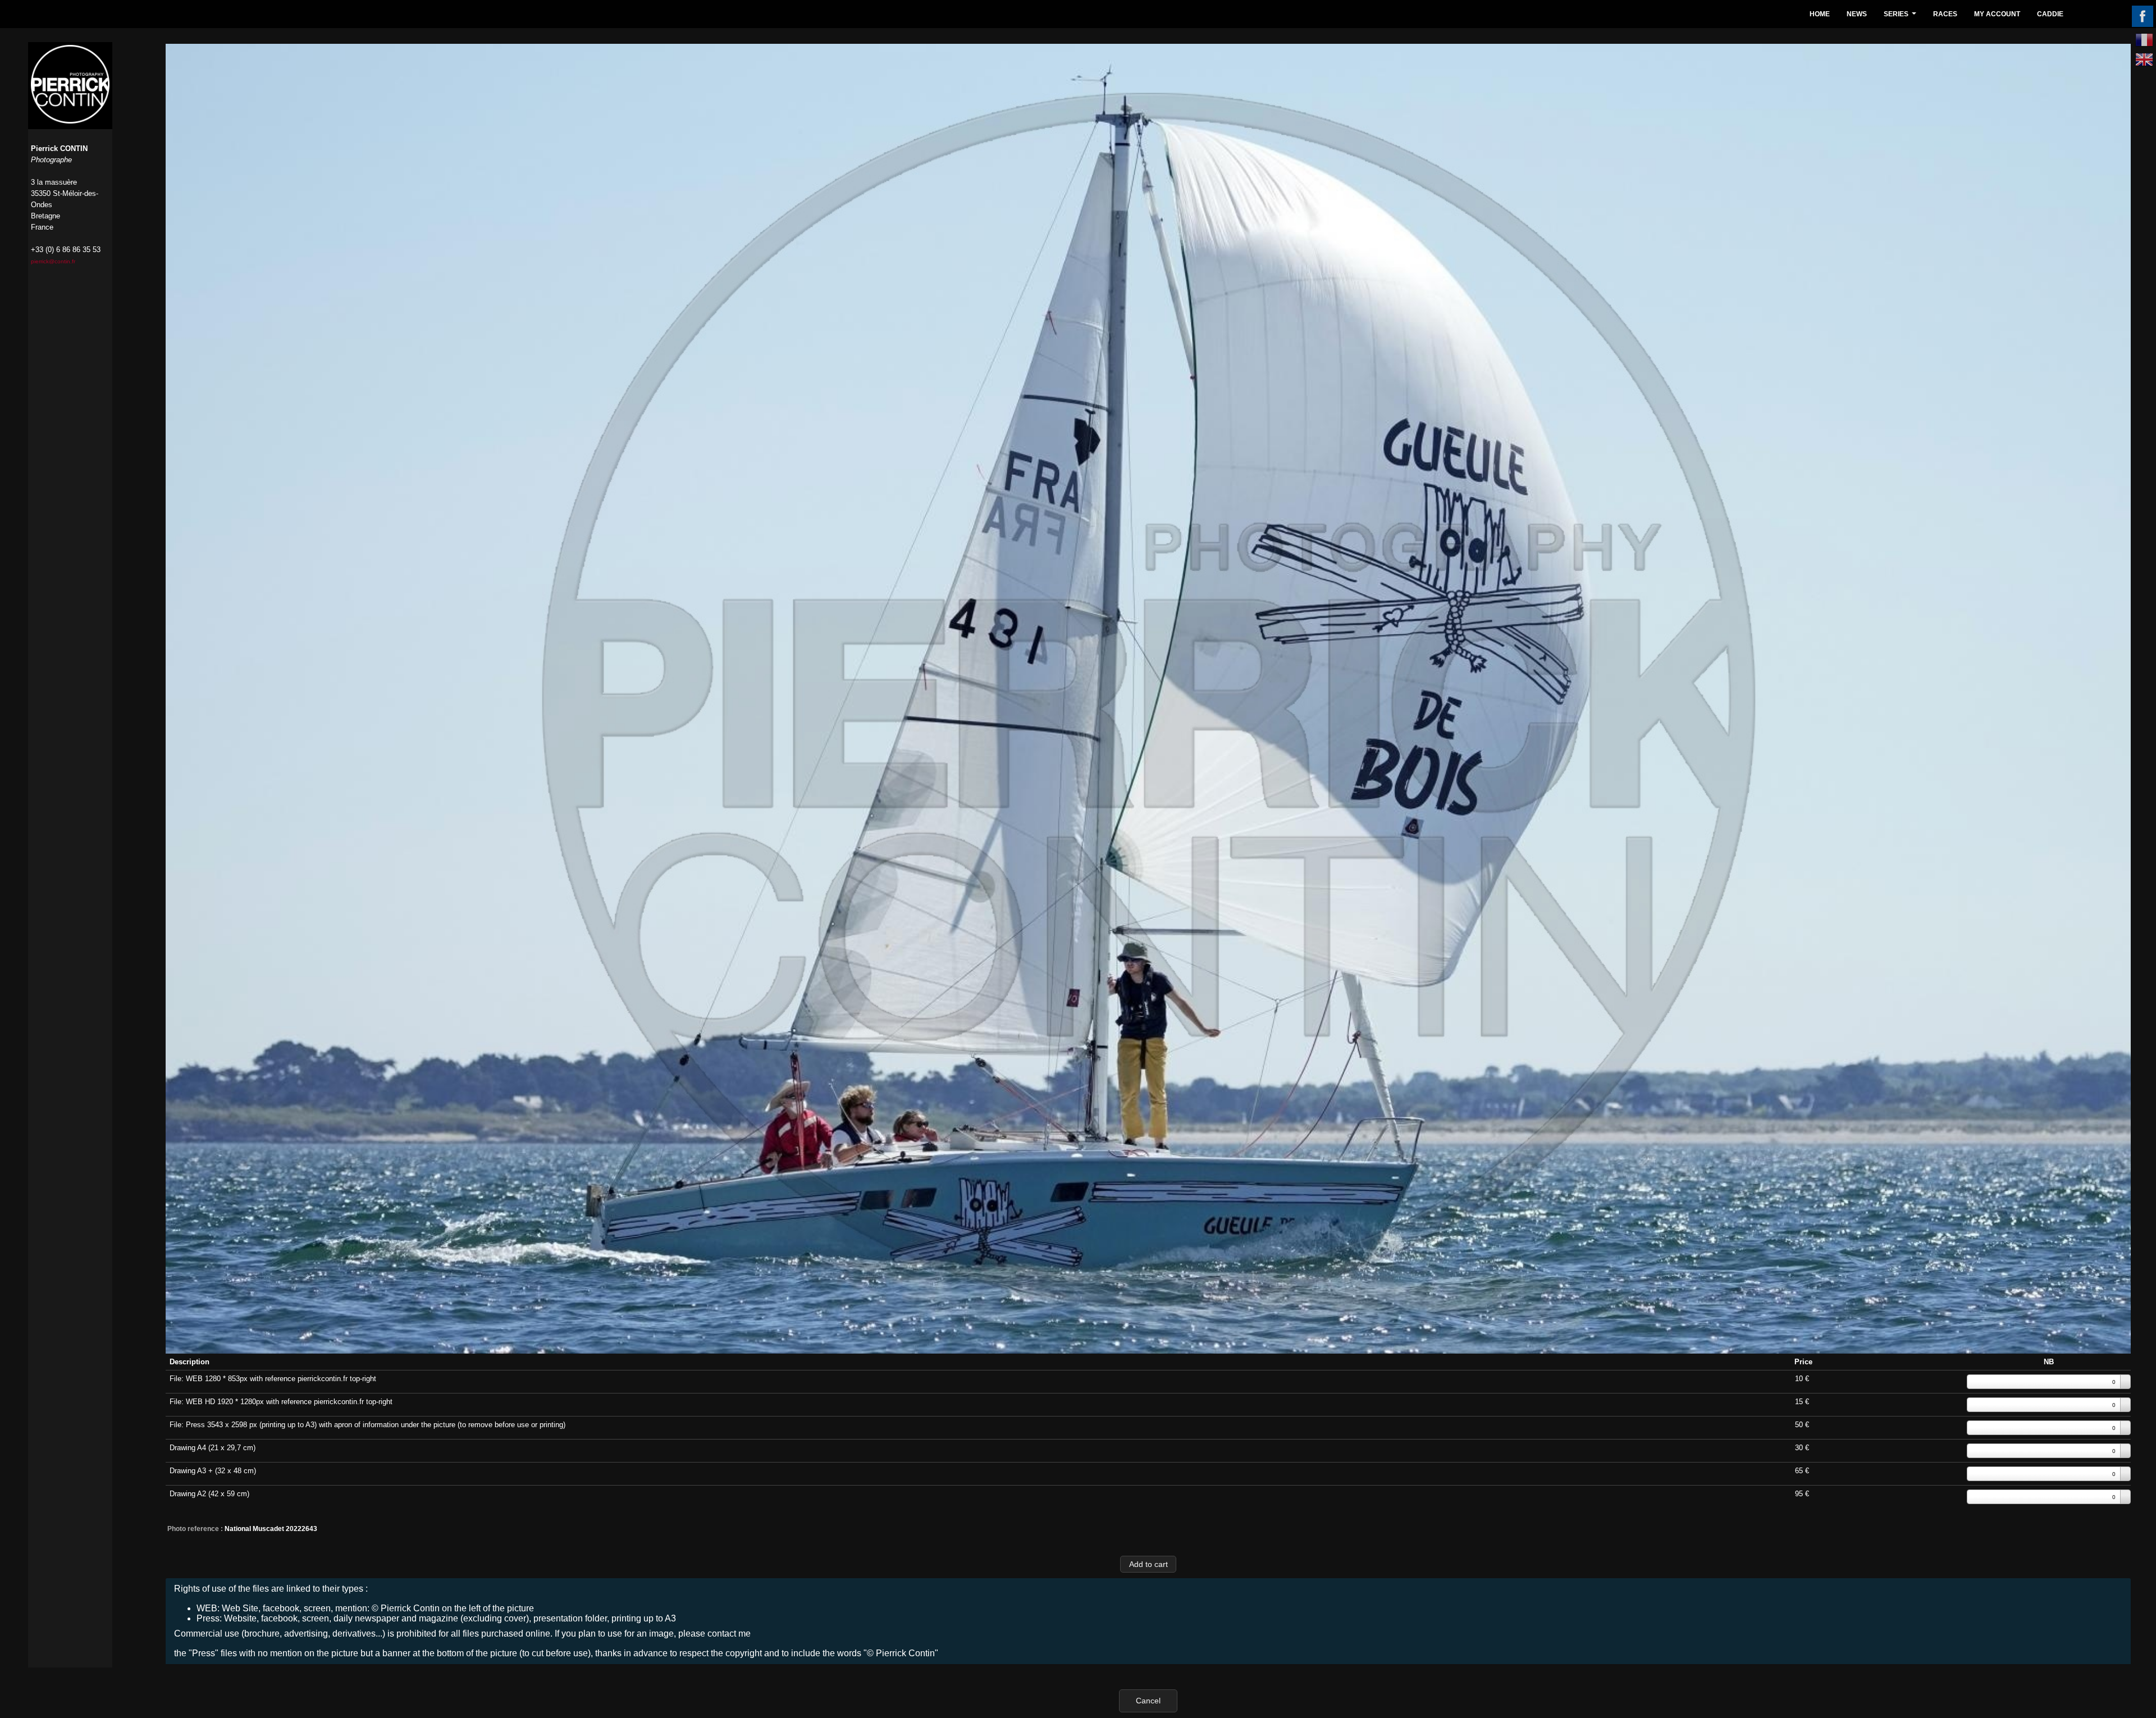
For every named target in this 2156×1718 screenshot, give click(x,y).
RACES (1945, 14)
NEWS (1857, 14)
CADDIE (2050, 14)
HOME (1820, 14)
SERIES (1901, 17)
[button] (1148, 1564)
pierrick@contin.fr (53, 261)
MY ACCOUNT (1997, 14)
